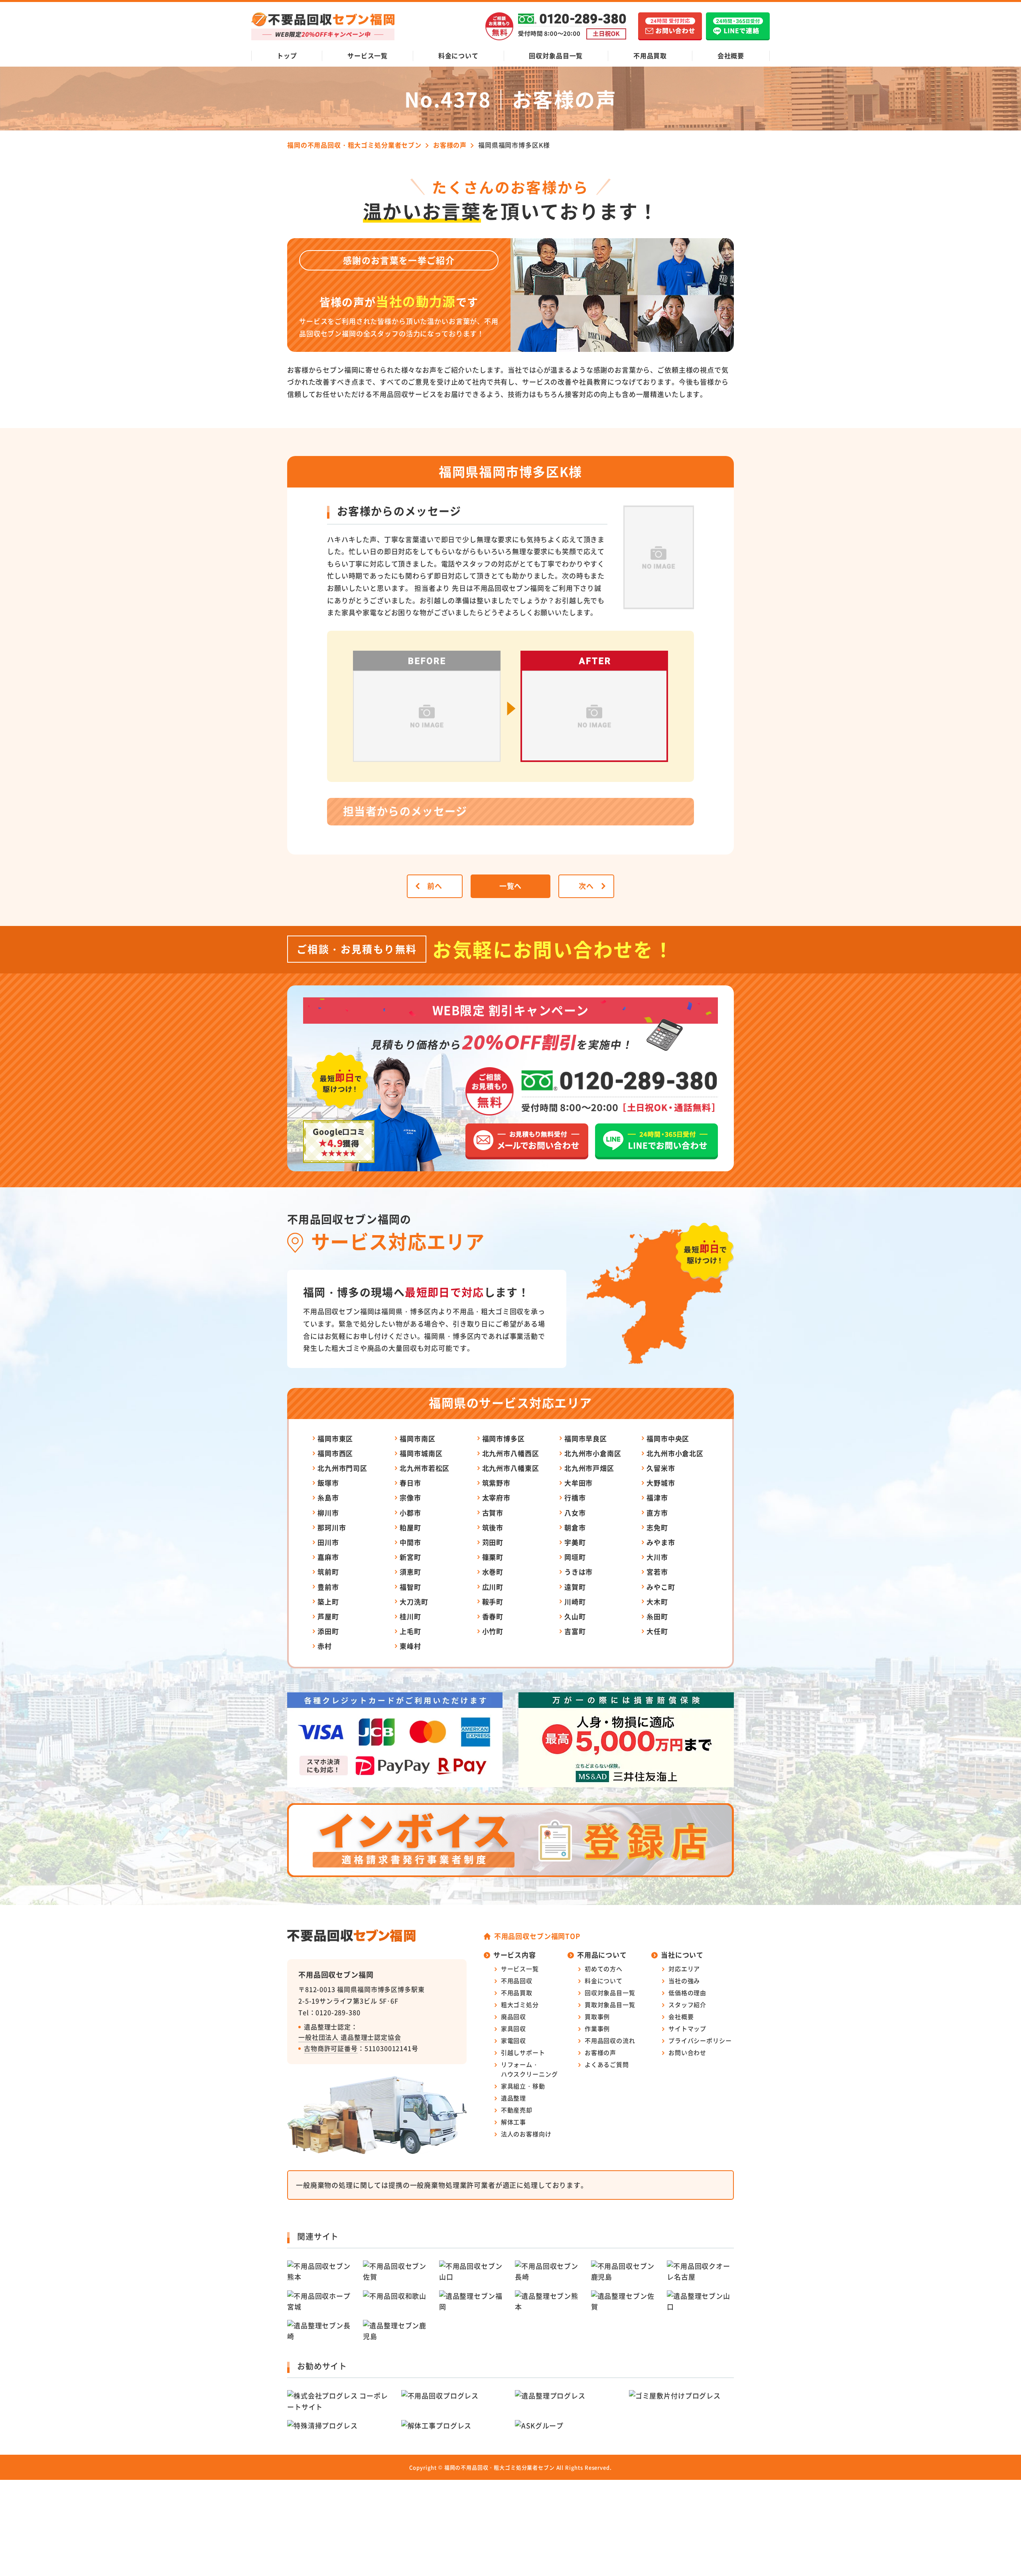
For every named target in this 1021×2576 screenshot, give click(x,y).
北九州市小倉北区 (675, 1453)
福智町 (410, 1587)
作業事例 (597, 2028)
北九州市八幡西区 (511, 1453)
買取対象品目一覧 (610, 2005)
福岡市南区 (417, 1438)
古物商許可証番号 (331, 2048)
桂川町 (410, 1616)
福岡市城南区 (421, 1453)
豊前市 (328, 1587)
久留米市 (661, 1468)
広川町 (493, 1587)
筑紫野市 (496, 1483)
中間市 (410, 1542)
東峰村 (410, 1646)
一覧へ (511, 886)
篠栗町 (493, 1557)
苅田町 (493, 1542)
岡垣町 (575, 1557)
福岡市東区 (335, 1438)
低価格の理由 (687, 1993)
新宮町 (410, 1557)
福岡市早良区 (586, 1438)
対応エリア (684, 1969)
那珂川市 (332, 1527)
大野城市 (661, 1483)
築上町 (328, 1602)
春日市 (410, 1483)
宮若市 (657, 1572)
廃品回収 (513, 2016)
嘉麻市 (328, 1557)
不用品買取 (650, 55)
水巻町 (493, 1572)
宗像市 (410, 1497)
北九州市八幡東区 (511, 1468)
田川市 (328, 1542)
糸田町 (657, 1616)
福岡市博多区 (504, 1438)
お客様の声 (600, 2052)
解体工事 (513, 2122)
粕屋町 (410, 1527)
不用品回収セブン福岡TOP (537, 1936)
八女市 (575, 1513)
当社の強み (684, 1981)
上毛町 (410, 1631)
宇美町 (575, 1542)
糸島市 (328, 1497)
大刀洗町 (414, 1602)
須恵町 (410, 1572)
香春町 (493, 1616)
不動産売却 (517, 2110)
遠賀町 (575, 1587)
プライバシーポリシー (700, 2040)
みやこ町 (661, 1587)
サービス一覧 (368, 55)
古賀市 (493, 1513)
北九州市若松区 (425, 1468)
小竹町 (493, 1631)
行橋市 (575, 1497)
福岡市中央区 (668, 1438)
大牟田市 (579, 1483)
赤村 (325, 1646)
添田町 (328, 1631)
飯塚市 (328, 1483)
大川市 (657, 1557)
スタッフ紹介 (687, 2005)
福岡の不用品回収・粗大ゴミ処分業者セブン (500, 2467)
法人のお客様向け (526, 2134)
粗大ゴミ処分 (520, 2005)
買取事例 (597, 2016)
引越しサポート (523, 2052)
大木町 (657, 1602)
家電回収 (513, 2040)
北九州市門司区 (342, 1468)
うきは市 (579, 1572)
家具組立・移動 (523, 2086)
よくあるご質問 (607, 2064)
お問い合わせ (687, 2052)
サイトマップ (687, 2028)
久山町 (575, 1616)
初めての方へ (604, 1969)
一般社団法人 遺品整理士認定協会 (350, 2037)
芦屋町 (328, 1616)
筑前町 (328, 1572)
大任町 (657, 1631)
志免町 (657, 1527)
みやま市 (661, 1542)
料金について (458, 55)
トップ (287, 55)
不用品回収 (517, 1981)
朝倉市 (575, 1527)
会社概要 (731, 55)
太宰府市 (496, 1497)
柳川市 (328, 1513)
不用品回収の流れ (610, 2040)
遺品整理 (513, 2098)
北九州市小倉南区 (593, 1453)
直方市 (657, 1513)
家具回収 (513, 2028)
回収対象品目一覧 (556, 55)
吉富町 (575, 1631)
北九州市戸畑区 (589, 1468)
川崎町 (575, 1602)
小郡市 (410, 1513)
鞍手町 (493, 1602)
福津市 (657, 1497)
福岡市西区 (335, 1453)
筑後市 (493, 1527)
